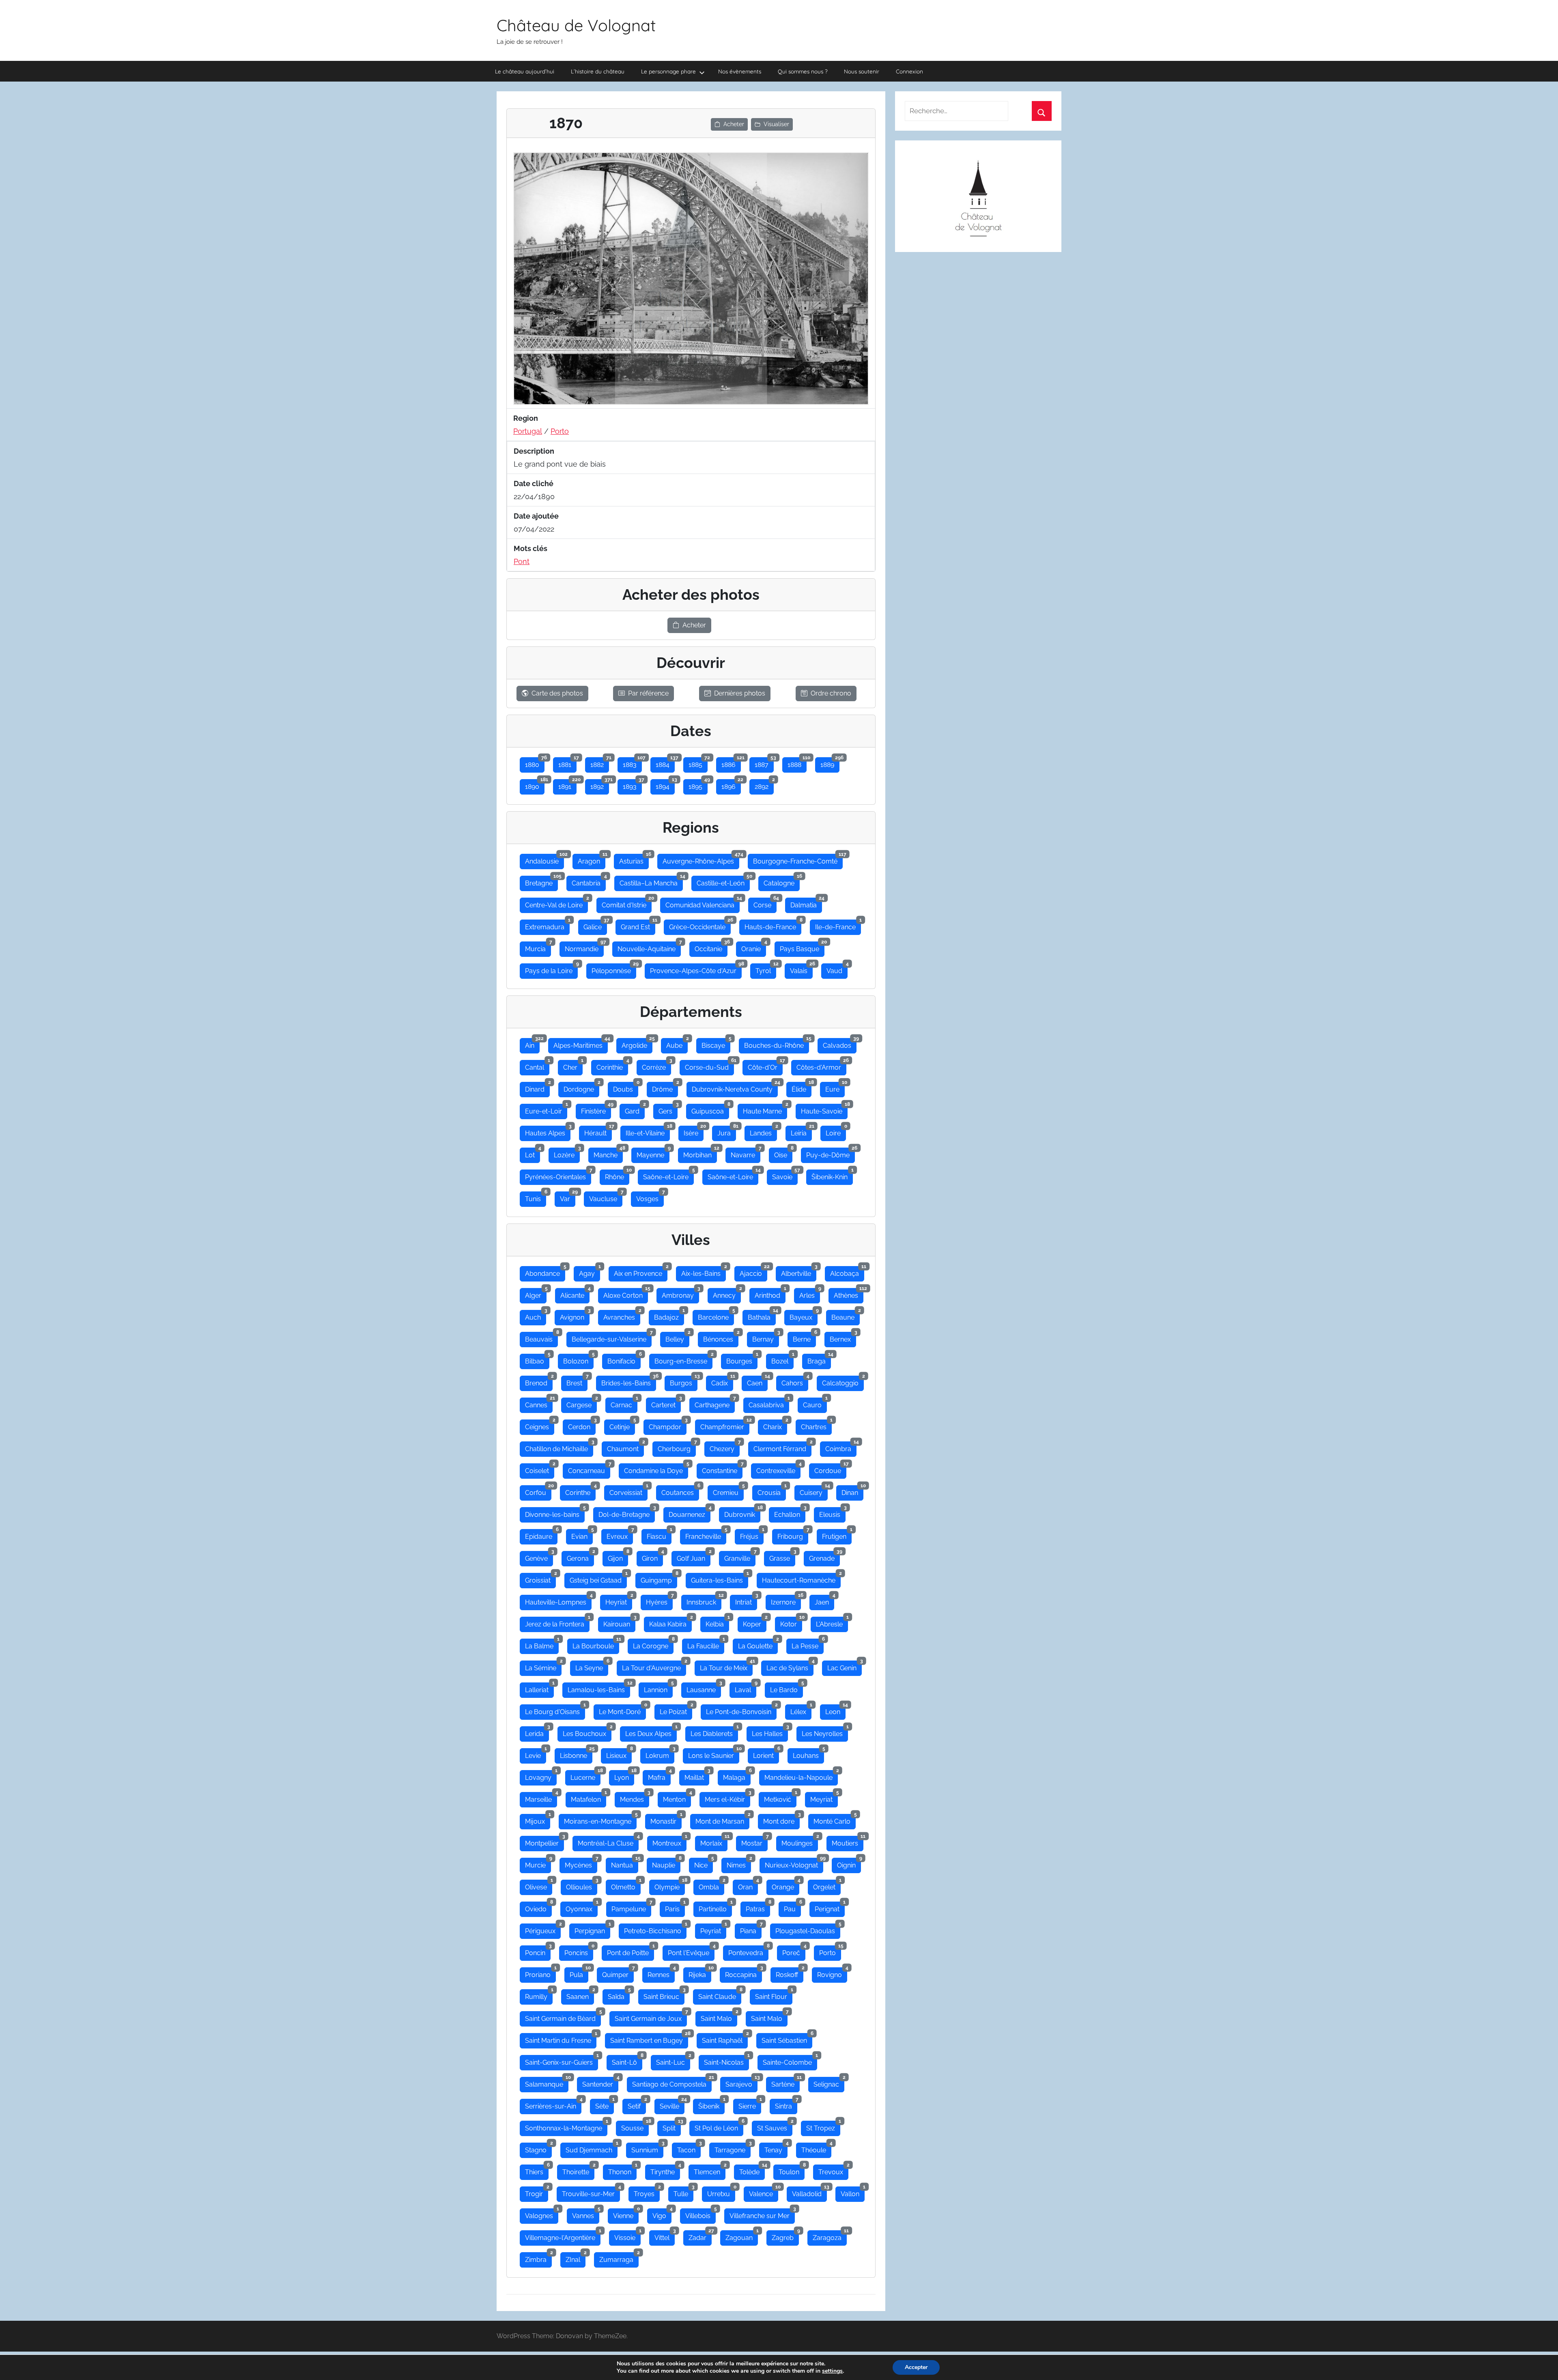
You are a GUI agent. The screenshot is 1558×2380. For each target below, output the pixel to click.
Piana (751, 1929)
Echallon (790, 1513)
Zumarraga (619, 2258)
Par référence (648, 693)
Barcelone (716, 1316)
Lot (533, 1153)
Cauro (815, 1403)
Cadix (722, 1381)
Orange (785, 1885)
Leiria (801, 1131)
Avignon (575, 1316)
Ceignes (540, 1425)
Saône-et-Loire (668, 1175)
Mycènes (581, 1863)
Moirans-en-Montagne (600, 1820)
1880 (535, 763)
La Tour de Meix (726, 1666)
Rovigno (832, 1973)
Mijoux (538, 1820)
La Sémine (543, 1666)
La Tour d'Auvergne (654, 1666)
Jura (727, 1131)
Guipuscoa (710, 1109)
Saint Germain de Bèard (563, 2017)
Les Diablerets (714, 1732)
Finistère (596, 1109)
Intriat (746, 1600)
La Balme (542, 1644)
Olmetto (626, 1885)
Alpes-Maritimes (581, 1044)
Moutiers (848, 1842)
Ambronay (680, 1294)
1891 (567, 785)
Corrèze (656, 1066)
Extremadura (547, 925)
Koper (755, 1622)
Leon (835, 1710)
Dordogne (581, 1088)
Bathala (762, 1316)
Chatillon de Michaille (559, 1447)
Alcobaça (847, 1272)
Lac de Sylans (790, 1666)
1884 (665, 763)
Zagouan (742, 2236)
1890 (535, 785)
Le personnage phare (668, 71)
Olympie (670, 1885)
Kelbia (717, 1622)
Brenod (539, 1381)
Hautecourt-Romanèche (801, 1579)
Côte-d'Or (765, 1066)
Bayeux (804, 1316)
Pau (792, 1907)
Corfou (538, 1491)
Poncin (538, 1951)
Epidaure (541, 1535)
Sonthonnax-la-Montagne (566, 2126)
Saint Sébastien (787, 2039)
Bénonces (721, 1338)
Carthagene (715, 1403)
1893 (632, 785)
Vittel (665, 2236)
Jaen (824, 1600)
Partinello (715, 1907)
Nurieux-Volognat (794, 1863)
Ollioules (582, 1885)
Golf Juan (694, 1557)
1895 (698, 785)
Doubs (626, 1088)
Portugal (528, 431)
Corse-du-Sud (709, 1066)
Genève (539, 1557)
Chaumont (625, 1447)
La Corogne (653, 1644)
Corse (765, 903)
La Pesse (808, 1644)
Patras (758, 1907)
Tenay (776, 2148)
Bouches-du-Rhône (777, 1044)
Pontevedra (748, 1951)
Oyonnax (582, 1907)
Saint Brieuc (664, 1995)
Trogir (537, 2192)
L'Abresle (832, 1622)
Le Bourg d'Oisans (555, 1710)
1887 (764, 763)
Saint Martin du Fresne (561, 2039)
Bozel (782, 1359)
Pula (579, 1973)
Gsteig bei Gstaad (598, 1579)
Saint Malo (719, 2017)
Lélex (801, 1710)
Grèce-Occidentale (700, 925)
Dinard (537, 1088)
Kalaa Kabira (670, 1622)
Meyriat (824, 1798)
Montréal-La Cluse (608, 1842)
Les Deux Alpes (651, 1732)
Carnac (624, 1403)
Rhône (617, 1175)
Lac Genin (845, 1666)
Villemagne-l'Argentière (563, 2236)
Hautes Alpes (548, 1131)
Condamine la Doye (656, 1469)
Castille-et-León (723, 881)
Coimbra (841, 1447)
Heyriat (619, 1600)
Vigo (662, 2214)
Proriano (540, 1973)
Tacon (689, 2148)
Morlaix (714, 1842)
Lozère (567, 1153)
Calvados (840, 1044)
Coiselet (540, 1469)
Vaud (837, 969)
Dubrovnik (742, 1513)
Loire (836, 1131)
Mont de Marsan (722, 1820)
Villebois (700, 2214)
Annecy (727, 1294)
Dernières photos (740, 693)
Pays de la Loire (551, 969)
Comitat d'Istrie (627, 903)
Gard (635, 1109)
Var (568, 1197)
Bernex (843, 1338)
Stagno (538, 2148)
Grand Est (638, 925)
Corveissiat (628, 1491)
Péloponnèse (614, 969)
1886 (731, 763)
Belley (677, 1338)
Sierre (750, 2104)
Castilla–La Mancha (651, 881)
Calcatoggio (843, 1381)
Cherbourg (677, 1447)
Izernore (786, 1600)
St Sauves (775, 2126)
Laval (746, 1688)
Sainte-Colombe (790, 2061)
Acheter (734, 124)
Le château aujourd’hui (525, 71)
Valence (764, 2192)
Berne (804, 1338)
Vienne (626, 2214)
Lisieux (619, 1754)
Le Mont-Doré (622, 1710)
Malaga (737, 1776)
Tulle (683, 2192)
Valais (801, 969)
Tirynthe (665, 2170)
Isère (694, 1131)
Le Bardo (787, 1688)
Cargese (582, 1403)
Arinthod (770, 1294)
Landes (763, 1131)
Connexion (909, 71)
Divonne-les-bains (555, 1513)
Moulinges (800, 1842)
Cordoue (830, 1469)
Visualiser (776, 124)
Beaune (846, 1316)
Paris (675, 1907)
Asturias (634, 859)
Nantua (625, 1863)
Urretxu (721, 2192)
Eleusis (832, 1513)
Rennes (661, 1973)
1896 (731, 785)
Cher (573, 1066)
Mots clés (530, 548)
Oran (748, 1885)
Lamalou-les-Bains (599, 1688)
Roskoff (790, 1973)
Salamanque (547, 2083)
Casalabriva (769, 1403)
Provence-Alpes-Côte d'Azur (696, 969)
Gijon (618, 1557)
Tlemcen (710, 2170)
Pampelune (631, 1907)
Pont (522, 561)
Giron (652, 1557)
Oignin (849, 1863)
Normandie (584, 947)
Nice (704, 1863)
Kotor (791, 1622)
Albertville (799, 1272)
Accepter (916, 2367)
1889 (830, 763)
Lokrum (660, 1754)
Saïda (619, 1995)
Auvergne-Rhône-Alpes (701, 859)
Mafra (659, 1776)
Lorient (766, 1754)
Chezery (725, 1447)
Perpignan (592, 1929)
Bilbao (537, 1359)
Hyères (659, 1600)
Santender (600, 2083)
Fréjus (752, 1535)
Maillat (697, 1776)
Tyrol (766, 969)
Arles (810, 1294)
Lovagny (541, 1776)
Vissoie (627, 2236)
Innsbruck (704, 1600)
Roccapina (743, 1973)
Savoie (785, 1175)
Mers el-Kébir (727, 1798)
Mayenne (653, 1153)
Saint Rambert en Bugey (649, 2039)
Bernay (766, 1338)
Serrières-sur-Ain (553, 2104)
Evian (582, 1535)
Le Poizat (676, 1710)
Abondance (545, 1272)
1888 (797, 763)
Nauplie (666, 1863)
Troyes (647, 2192)
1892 (600, 785)
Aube (677, 1044)
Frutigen (837, 1535)
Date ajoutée (536, 516)
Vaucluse (606, 1197)
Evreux (620, 1535)
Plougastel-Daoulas (808, 1929)
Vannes (586, 2214)
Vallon (853, 2192)
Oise (783, 1153)
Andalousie (544, 859)
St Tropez (823, 2126)
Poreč (794, 1951)
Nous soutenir (862, 71)
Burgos (684, 1381)
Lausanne (704, 1688)
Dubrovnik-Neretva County (735, 1088)
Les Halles (770, 1732)
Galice (595, 925)
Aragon (592, 859)
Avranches (622, 1316)
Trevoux (833, 2170)
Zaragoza (830, 2236)
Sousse (635, 2126)
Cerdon (582, 1425)
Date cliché (534, 484)
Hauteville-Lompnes (558, 1600)
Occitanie (711, 947)
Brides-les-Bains (629, 1381)
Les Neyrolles (825, 1732)
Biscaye (716, 1044)
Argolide (637, 1044)
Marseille (541, 1798)
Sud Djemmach (592, 2148)
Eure (835, 1088)
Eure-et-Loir (546, 1109)
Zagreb (785, 2236)
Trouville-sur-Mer (591, 2192)
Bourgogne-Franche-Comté (798, 859)
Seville (672, 2104)
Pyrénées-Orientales (558, 1175)
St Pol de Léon (719, 2126)
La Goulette (758, 1644)
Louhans (808, 1754)
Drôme (665, 1088)
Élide (802, 1088)
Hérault (598, 1131)
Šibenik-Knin (832, 1175)
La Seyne (592, 1666)
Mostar (754, 1842)
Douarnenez (690, 1513)
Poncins (579, 1951)
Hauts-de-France (773, 925)
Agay (590, 1272)
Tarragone (733, 2148)
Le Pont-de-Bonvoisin (741, 1710)
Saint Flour (774, 1995)
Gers (668, 1109)
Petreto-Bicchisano (655, 1929)
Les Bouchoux (587, 1732)
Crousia (772, 1491)
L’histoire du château (598, 71)
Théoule (816, 2148)
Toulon (792, 2170)
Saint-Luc (673, 2061)
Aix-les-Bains (704, 1272)
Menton (677, 1798)
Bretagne (541, 881)
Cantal (537, 1066)
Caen (757, 1381)
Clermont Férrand (782, 1447)
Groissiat (540, 1579)
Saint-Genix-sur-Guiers (562, 2061)
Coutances (680, 1491)
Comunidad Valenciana (703, 903)
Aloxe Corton (626, 1294)
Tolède (752, 2170)
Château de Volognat (576, 25)
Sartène (785, 2083)
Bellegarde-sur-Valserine (612, 1338)
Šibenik (711, 2104)
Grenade (824, 1557)
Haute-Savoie (824, 1109)
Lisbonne (576, 1754)
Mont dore (781, 1820)
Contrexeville (778, 1469)
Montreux (669, 1842)
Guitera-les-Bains (720, 1579)
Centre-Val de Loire (556, 903)
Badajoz (669, 1316)
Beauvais (541, 1338)
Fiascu (659, 1535)
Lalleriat (539, 1688)
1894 (665, 785)
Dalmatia (806, 903)
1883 (632, 763)
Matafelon (589, 1798)
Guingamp (659, 1579)
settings (832, 2371)
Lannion (658, 1688)
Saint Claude (720, 1995)
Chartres (816, 1425)
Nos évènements (740, 71)
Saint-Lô (627, 2061)
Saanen (580, 1995)
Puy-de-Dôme (831, 1153)
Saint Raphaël (725, 2039)
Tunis (536, 1197)
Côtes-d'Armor (821, 1066)
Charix (775, 1425)
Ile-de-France (838, 925)
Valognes (542, 2214)
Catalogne (782, 881)
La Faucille (706, 1644)
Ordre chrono (831, 693)
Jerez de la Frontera (557, 1622)
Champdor (668, 1425)
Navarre (746, 1153)
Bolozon (578, 1359)
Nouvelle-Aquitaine (649, 947)
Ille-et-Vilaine (648, 1131)
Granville (740, 1557)
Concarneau (589, 1469)
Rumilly (539, 1995)
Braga (819, 1359)
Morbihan (700, 1153)
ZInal (576, 2258)
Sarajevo (741, 2083)
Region (526, 418)
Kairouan (619, 1622)
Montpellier (544, 1842)
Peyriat (713, 1929)
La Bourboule (596, 1644)
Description (534, 451)
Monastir (666, 1820)
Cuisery (814, 1491)
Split (672, 2126)
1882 (600, 763)
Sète (605, 2104)
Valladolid (809, 2192)
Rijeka (700, 1973)
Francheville (706, 1535)
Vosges (650, 1197)
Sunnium (647, 2148)
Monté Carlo (835, 1820)
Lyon (624, 1776)
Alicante (575, 1294)
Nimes (739, 1863)
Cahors (795, 1381)
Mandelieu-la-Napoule (801, 1776)
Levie (536, 1754)
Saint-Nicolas (726, 2061)
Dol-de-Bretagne (627, 1513)
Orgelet (827, 1885)
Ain (532, 1044)
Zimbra (538, 2258)
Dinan (852, 1491)
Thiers (537, 2170)
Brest (577, 1381)
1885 (698, 763)
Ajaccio (753, 1272)
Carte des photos (557, 693)
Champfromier (725, 1425)
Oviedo (538, 1907)
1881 (567, 763)
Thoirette (578, 2170)
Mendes (635, 1798)
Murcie (538, 1863)
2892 (764, 785)
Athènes (849, 1294)
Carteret (666, 1403)
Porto (560, 431)
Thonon (622, 2170)
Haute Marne (765, 1109)
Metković (780, 1798)
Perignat (830, 1907)
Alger (536, 1294)
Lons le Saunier (714, 1754)
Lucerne (585, 1776)
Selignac (829, 2083)
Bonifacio (624, 1359)
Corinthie (612, 1066)
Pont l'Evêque (691, 1951)
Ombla (711, 1885)
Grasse (782, 1557)
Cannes (539, 1403)
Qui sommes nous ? (803, 71)
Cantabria (589, 881)
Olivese (539, 1885)
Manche (608, 1153)
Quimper (618, 1973)
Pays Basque (802, 947)
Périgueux (543, 1929)
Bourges (742, 1359)
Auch (536, 1316)
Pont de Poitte (631, 1951)
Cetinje (622, 1425)
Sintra (786, 2104)
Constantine (722, 1469)
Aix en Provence (641, 1272)
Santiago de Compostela (672, 2083)
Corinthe (580, 1491)
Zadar (700, 2236)
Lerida (537, 1732)
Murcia (538, 947)
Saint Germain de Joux (651, 2017)
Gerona (580, 1557)
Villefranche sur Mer (762, 2214)
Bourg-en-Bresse (683, 1359)
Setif (637, 2104)
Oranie (754, 947)
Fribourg (793, 1535)
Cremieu (728, 1491)
